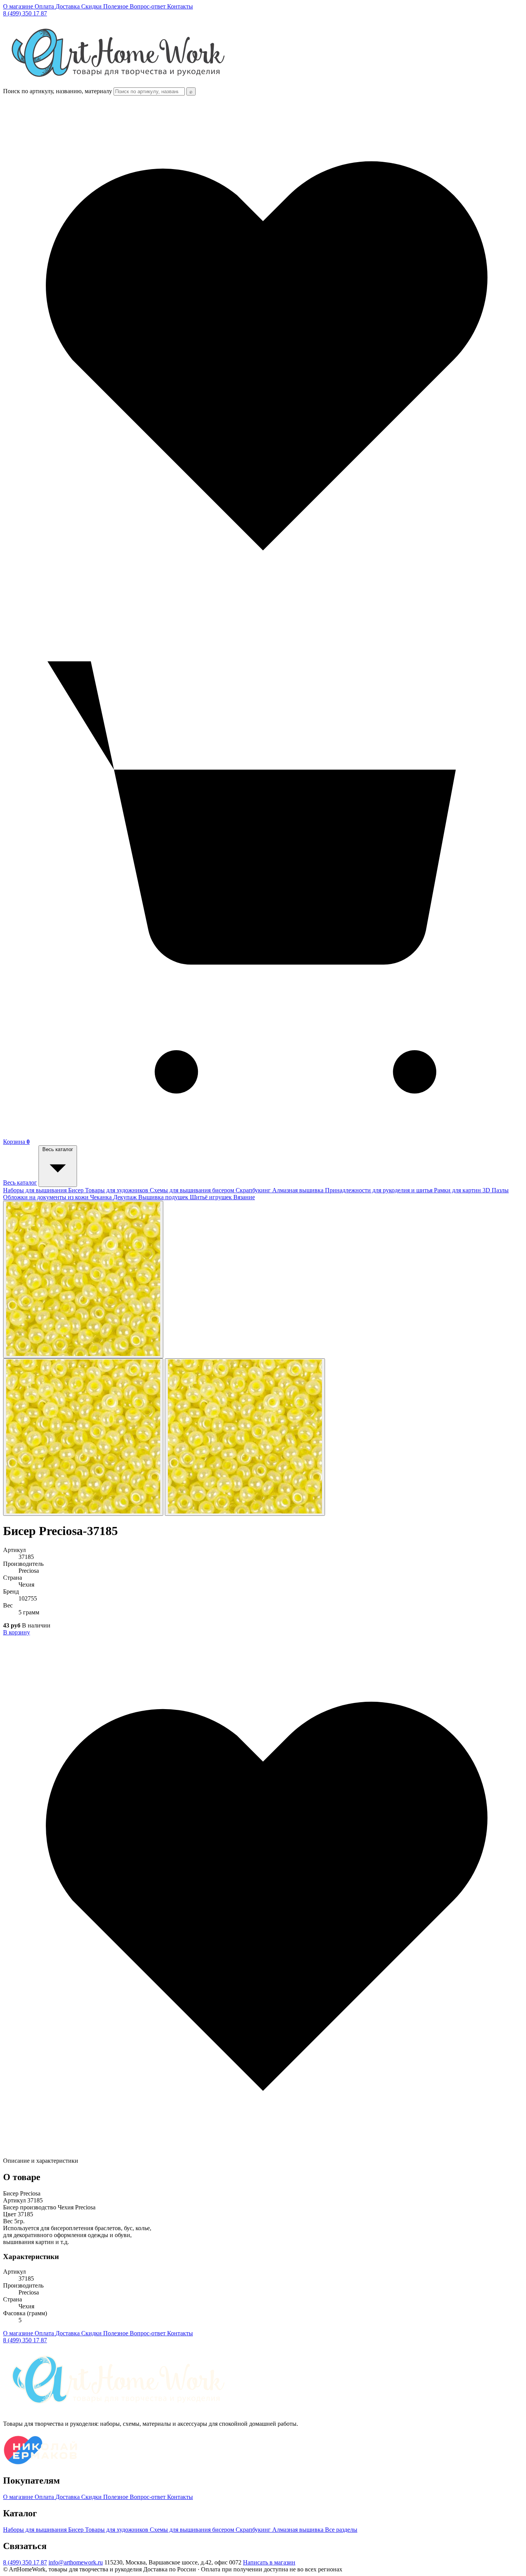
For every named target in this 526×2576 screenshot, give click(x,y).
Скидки (92, 6)
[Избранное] (263, 613)
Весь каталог (20, 1182)
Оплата (45, 6)
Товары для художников (117, 1190)
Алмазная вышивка (299, 1190)
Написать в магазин (269, 2562)
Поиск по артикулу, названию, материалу (58, 91)
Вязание (244, 1197)
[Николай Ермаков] (41, 2464)
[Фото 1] (83, 1437)
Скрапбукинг (254, 1190)
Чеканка (102, 1197)
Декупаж (126, 1197)
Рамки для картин (458, 1190)
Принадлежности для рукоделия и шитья (379, 1190)
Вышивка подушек (164, 1197)
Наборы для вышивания (36, 1190)
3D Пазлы (496, 1190)
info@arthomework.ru (76, 2562)
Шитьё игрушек (212, 1197)
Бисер (77, 1190)
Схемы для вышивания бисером (193, 1190)
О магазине (19, 6)
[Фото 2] (245, 1437)
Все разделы (341, 2530)
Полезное (116, 6)
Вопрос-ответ (148, 6)
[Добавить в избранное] (263, 2154)
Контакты (180, 6)
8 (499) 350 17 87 (25, 13)
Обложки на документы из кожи (47, 1197)
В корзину (17, 1632)
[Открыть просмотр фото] (83, 1280)
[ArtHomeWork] (118, 84)
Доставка (68, 6)
